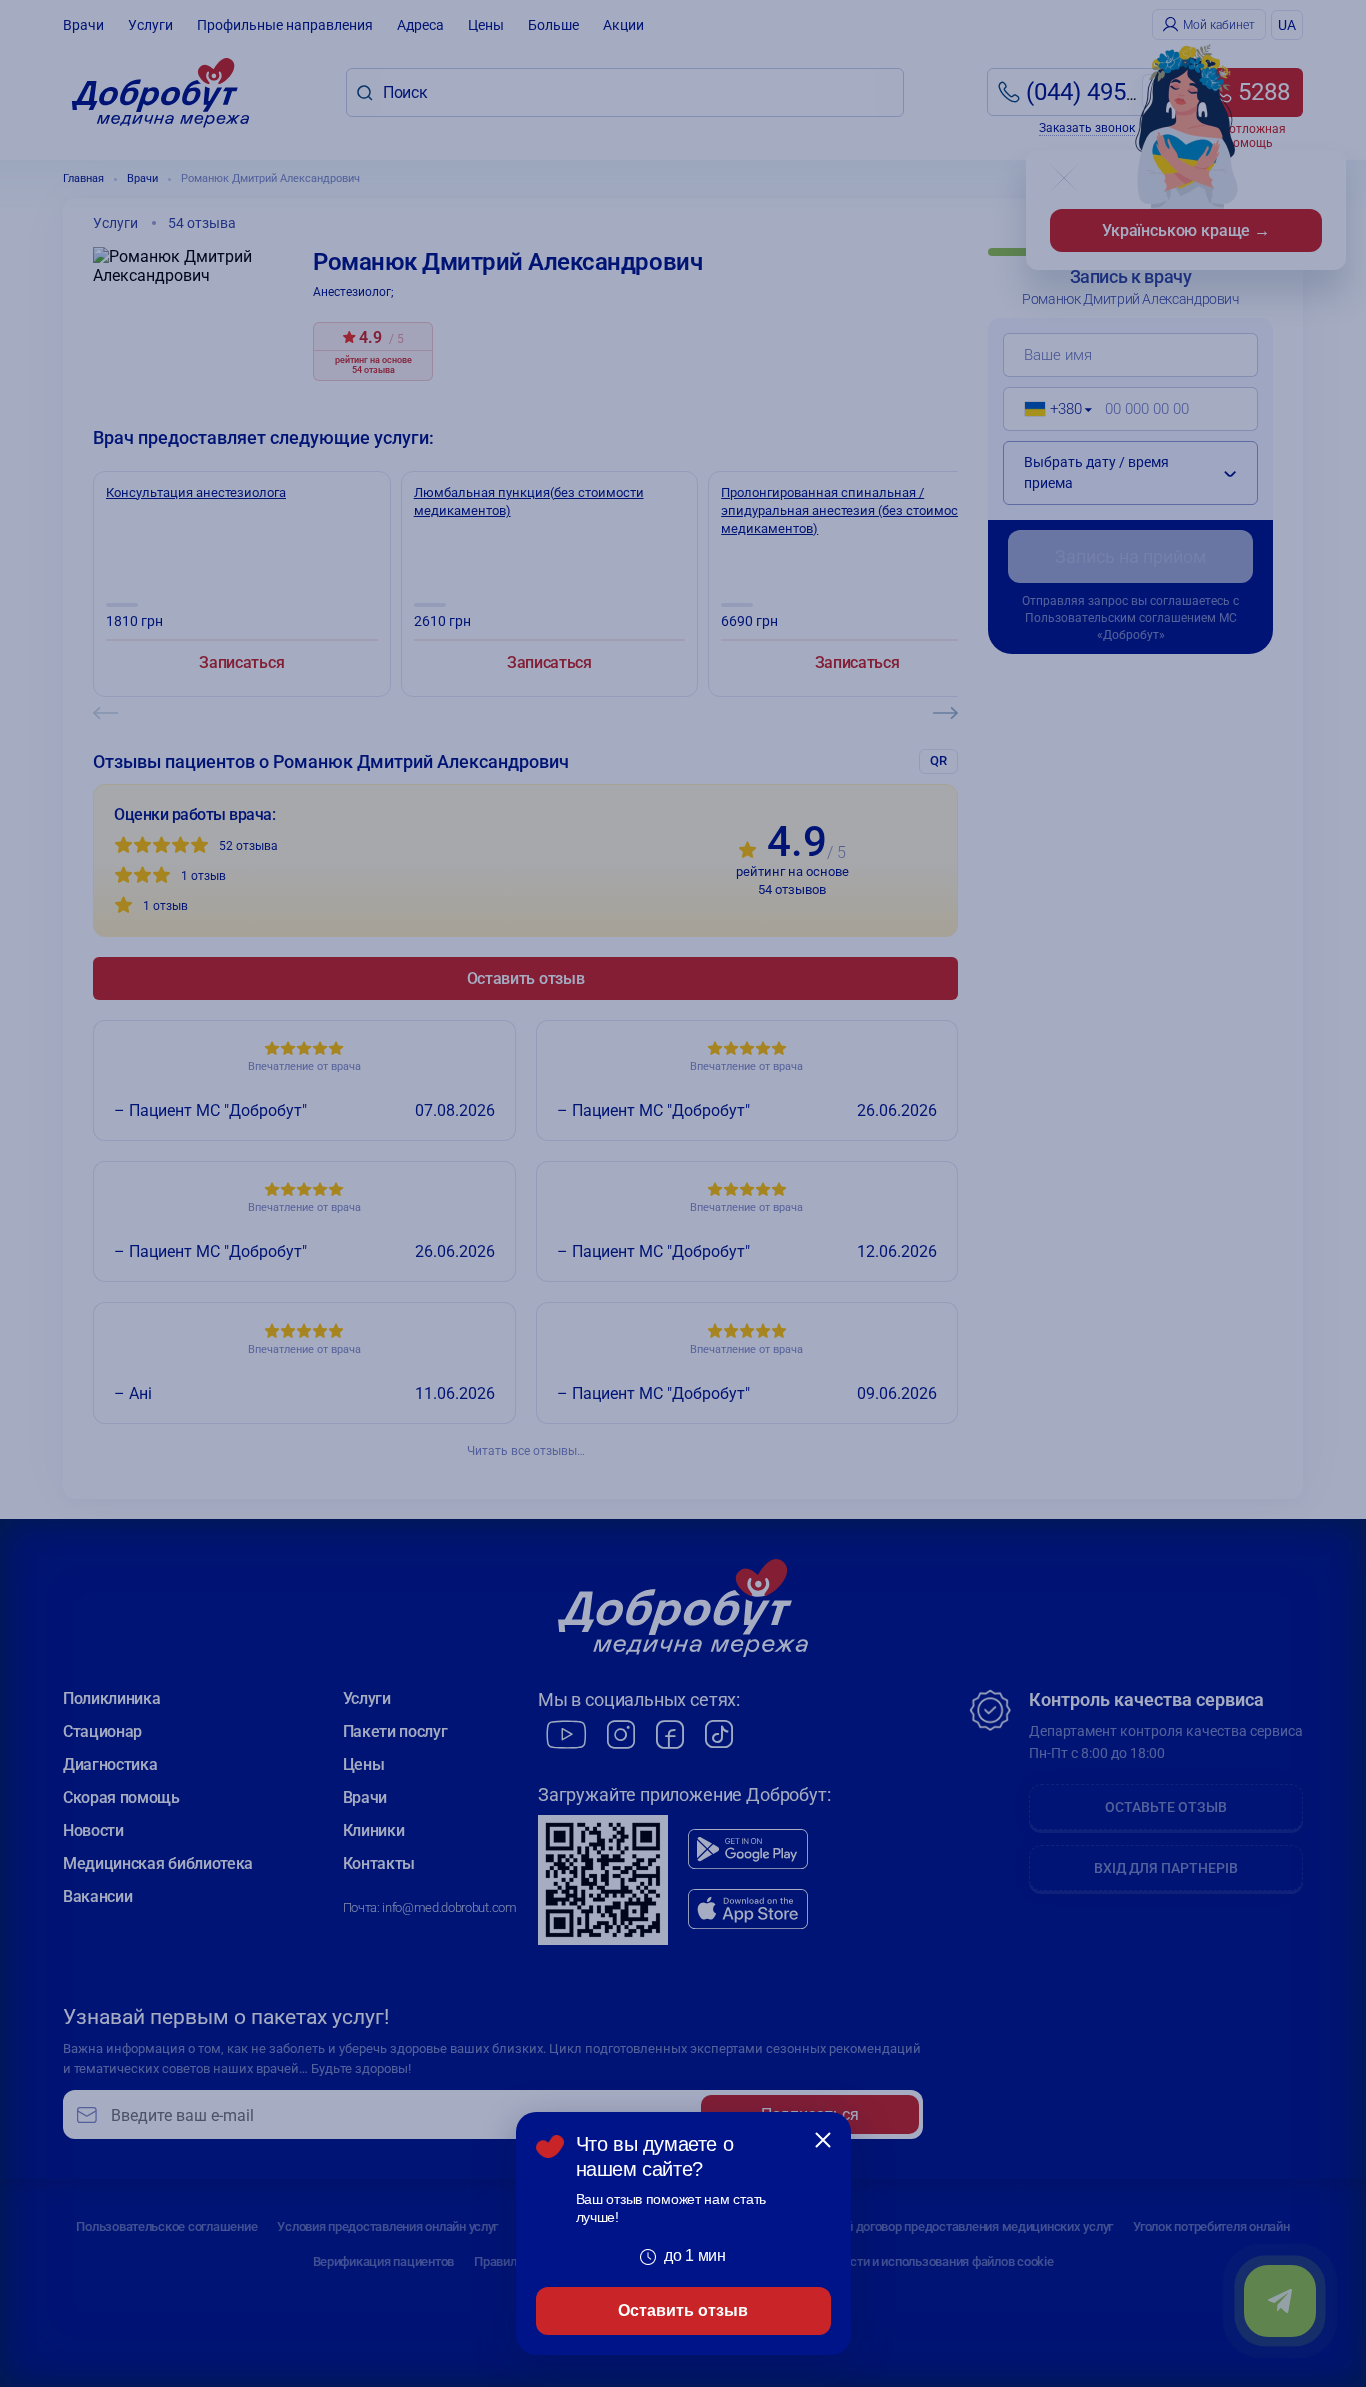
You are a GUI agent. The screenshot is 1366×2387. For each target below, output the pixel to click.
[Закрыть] (823, 2140)
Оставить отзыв (683, 2310)
